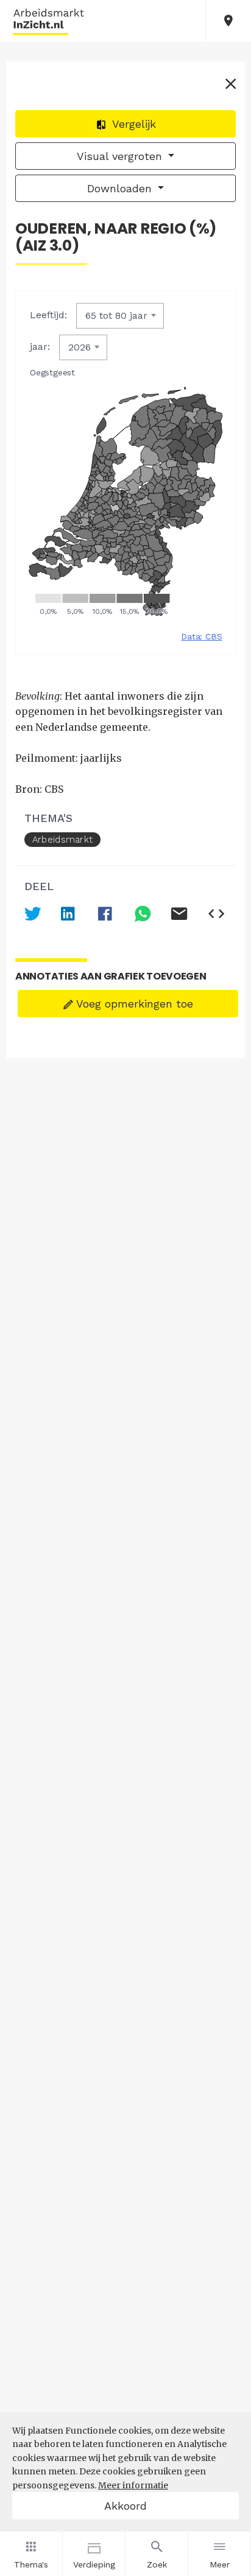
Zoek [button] (157, 2564)
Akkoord (125, 2506)
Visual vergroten (121, 156)
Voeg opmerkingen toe (133, 1004)
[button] (228, 22)
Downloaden (121, 188)
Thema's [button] (31, 2564)
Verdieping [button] (94, 2564)
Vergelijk (133, 124)
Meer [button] (220, 2564)
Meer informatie (133, 2485)
